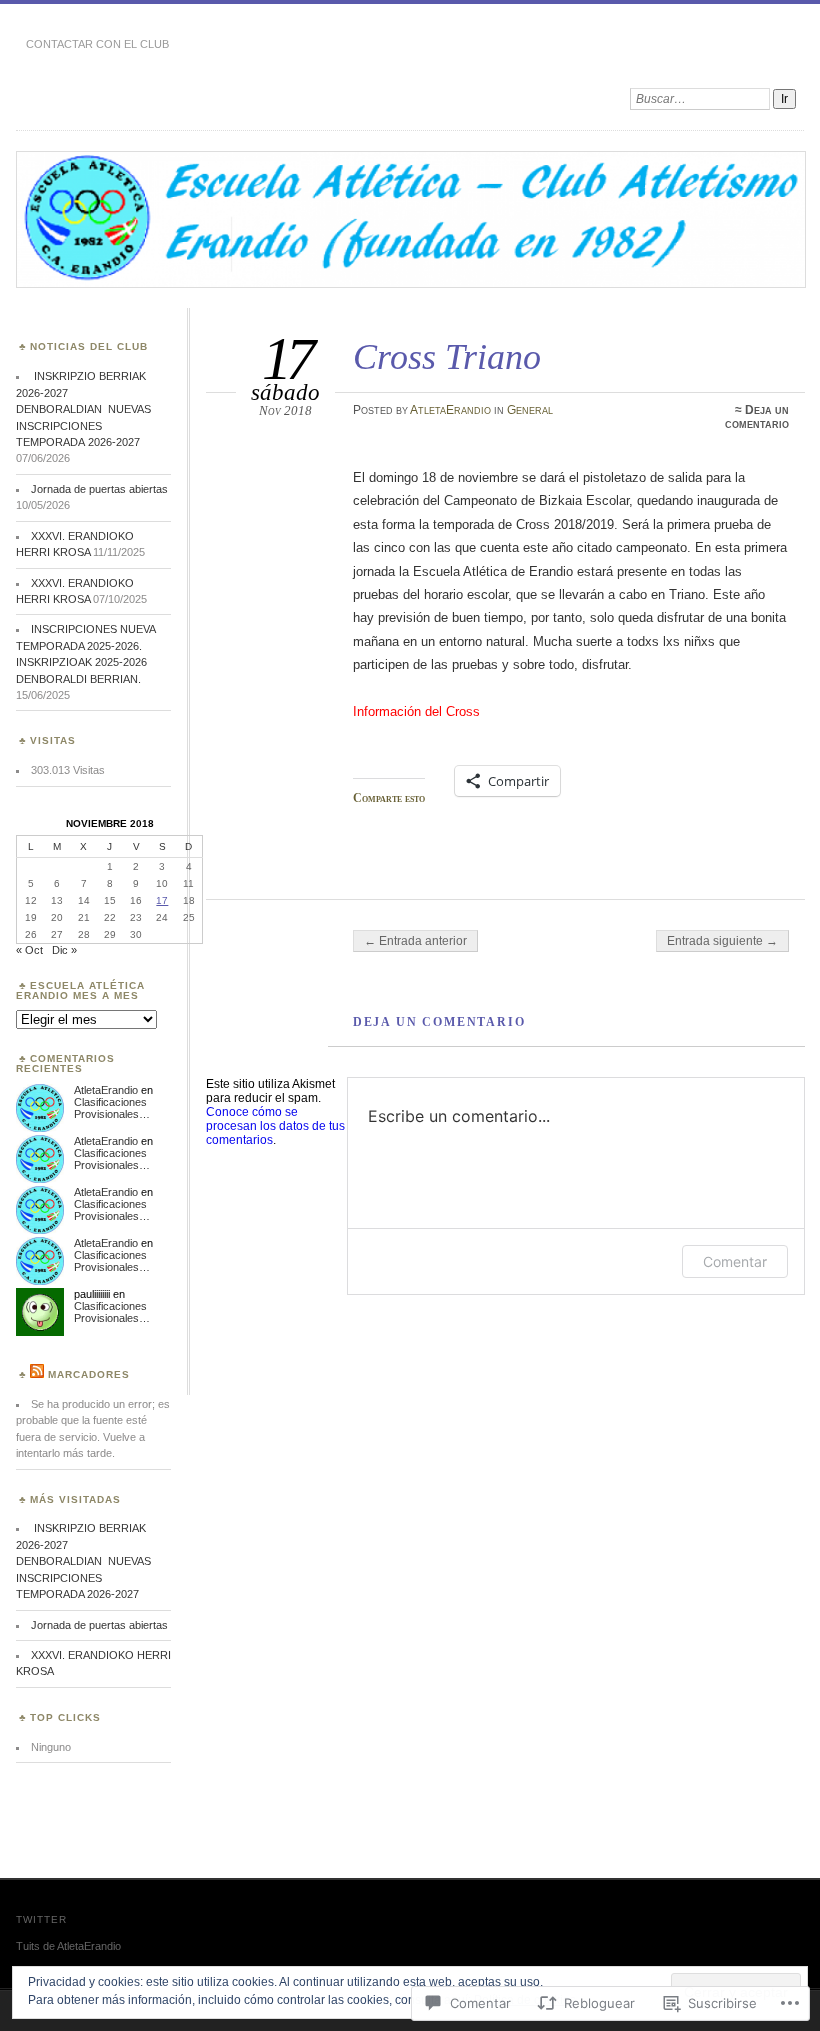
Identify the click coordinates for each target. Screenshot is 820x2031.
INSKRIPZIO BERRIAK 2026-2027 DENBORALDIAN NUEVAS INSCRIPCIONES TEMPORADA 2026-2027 (83, 409)
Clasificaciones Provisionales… (112, 1108)
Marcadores (89, 1374)
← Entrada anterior (415, 941)
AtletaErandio (450, 410)
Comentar (735, 1261)
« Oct (29, 950)
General (530, 410)
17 (162, 900)
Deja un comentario (757, 417)
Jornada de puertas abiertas (99, 489)
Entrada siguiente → (722, 941)
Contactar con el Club (97, 44)
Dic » (64, 950)
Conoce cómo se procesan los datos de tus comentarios (275, 1126)
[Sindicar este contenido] (37, 1374)
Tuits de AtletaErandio (68, 1946)
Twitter (41, 1919)
